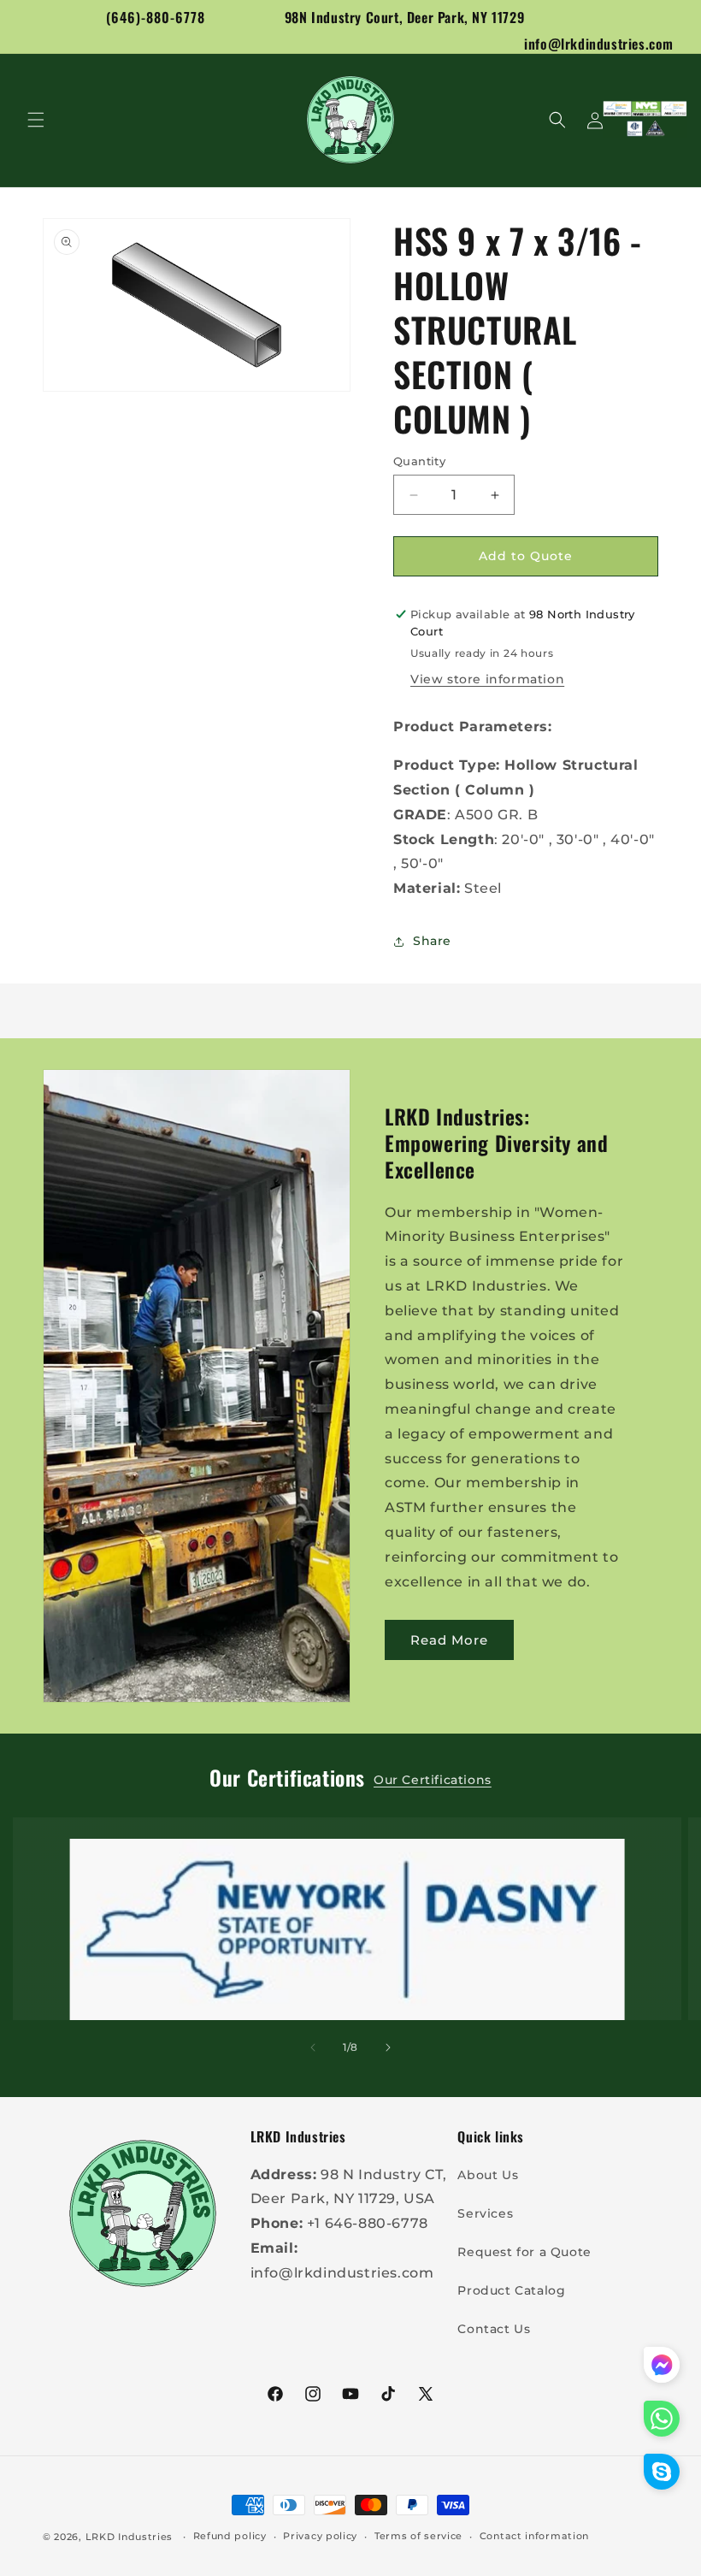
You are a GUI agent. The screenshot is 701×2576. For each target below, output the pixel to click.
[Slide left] (313, 2047)
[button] (36, 120)
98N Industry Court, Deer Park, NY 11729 (404, 17)
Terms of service (418, 2536)
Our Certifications (433, 1780)
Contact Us (494, 2329)
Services (485, 2213)
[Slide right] (388, 2047)
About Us (488, 2175)
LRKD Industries (130, 2537)
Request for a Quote (524, 2252)
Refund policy (230, 2536)
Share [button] (432, 941)
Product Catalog (511, 2290)
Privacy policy (320, 2536)
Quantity (419, 461)
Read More (449, 1640)
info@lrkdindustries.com (599, 44)
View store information (487, 679)
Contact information (534, 2536)
